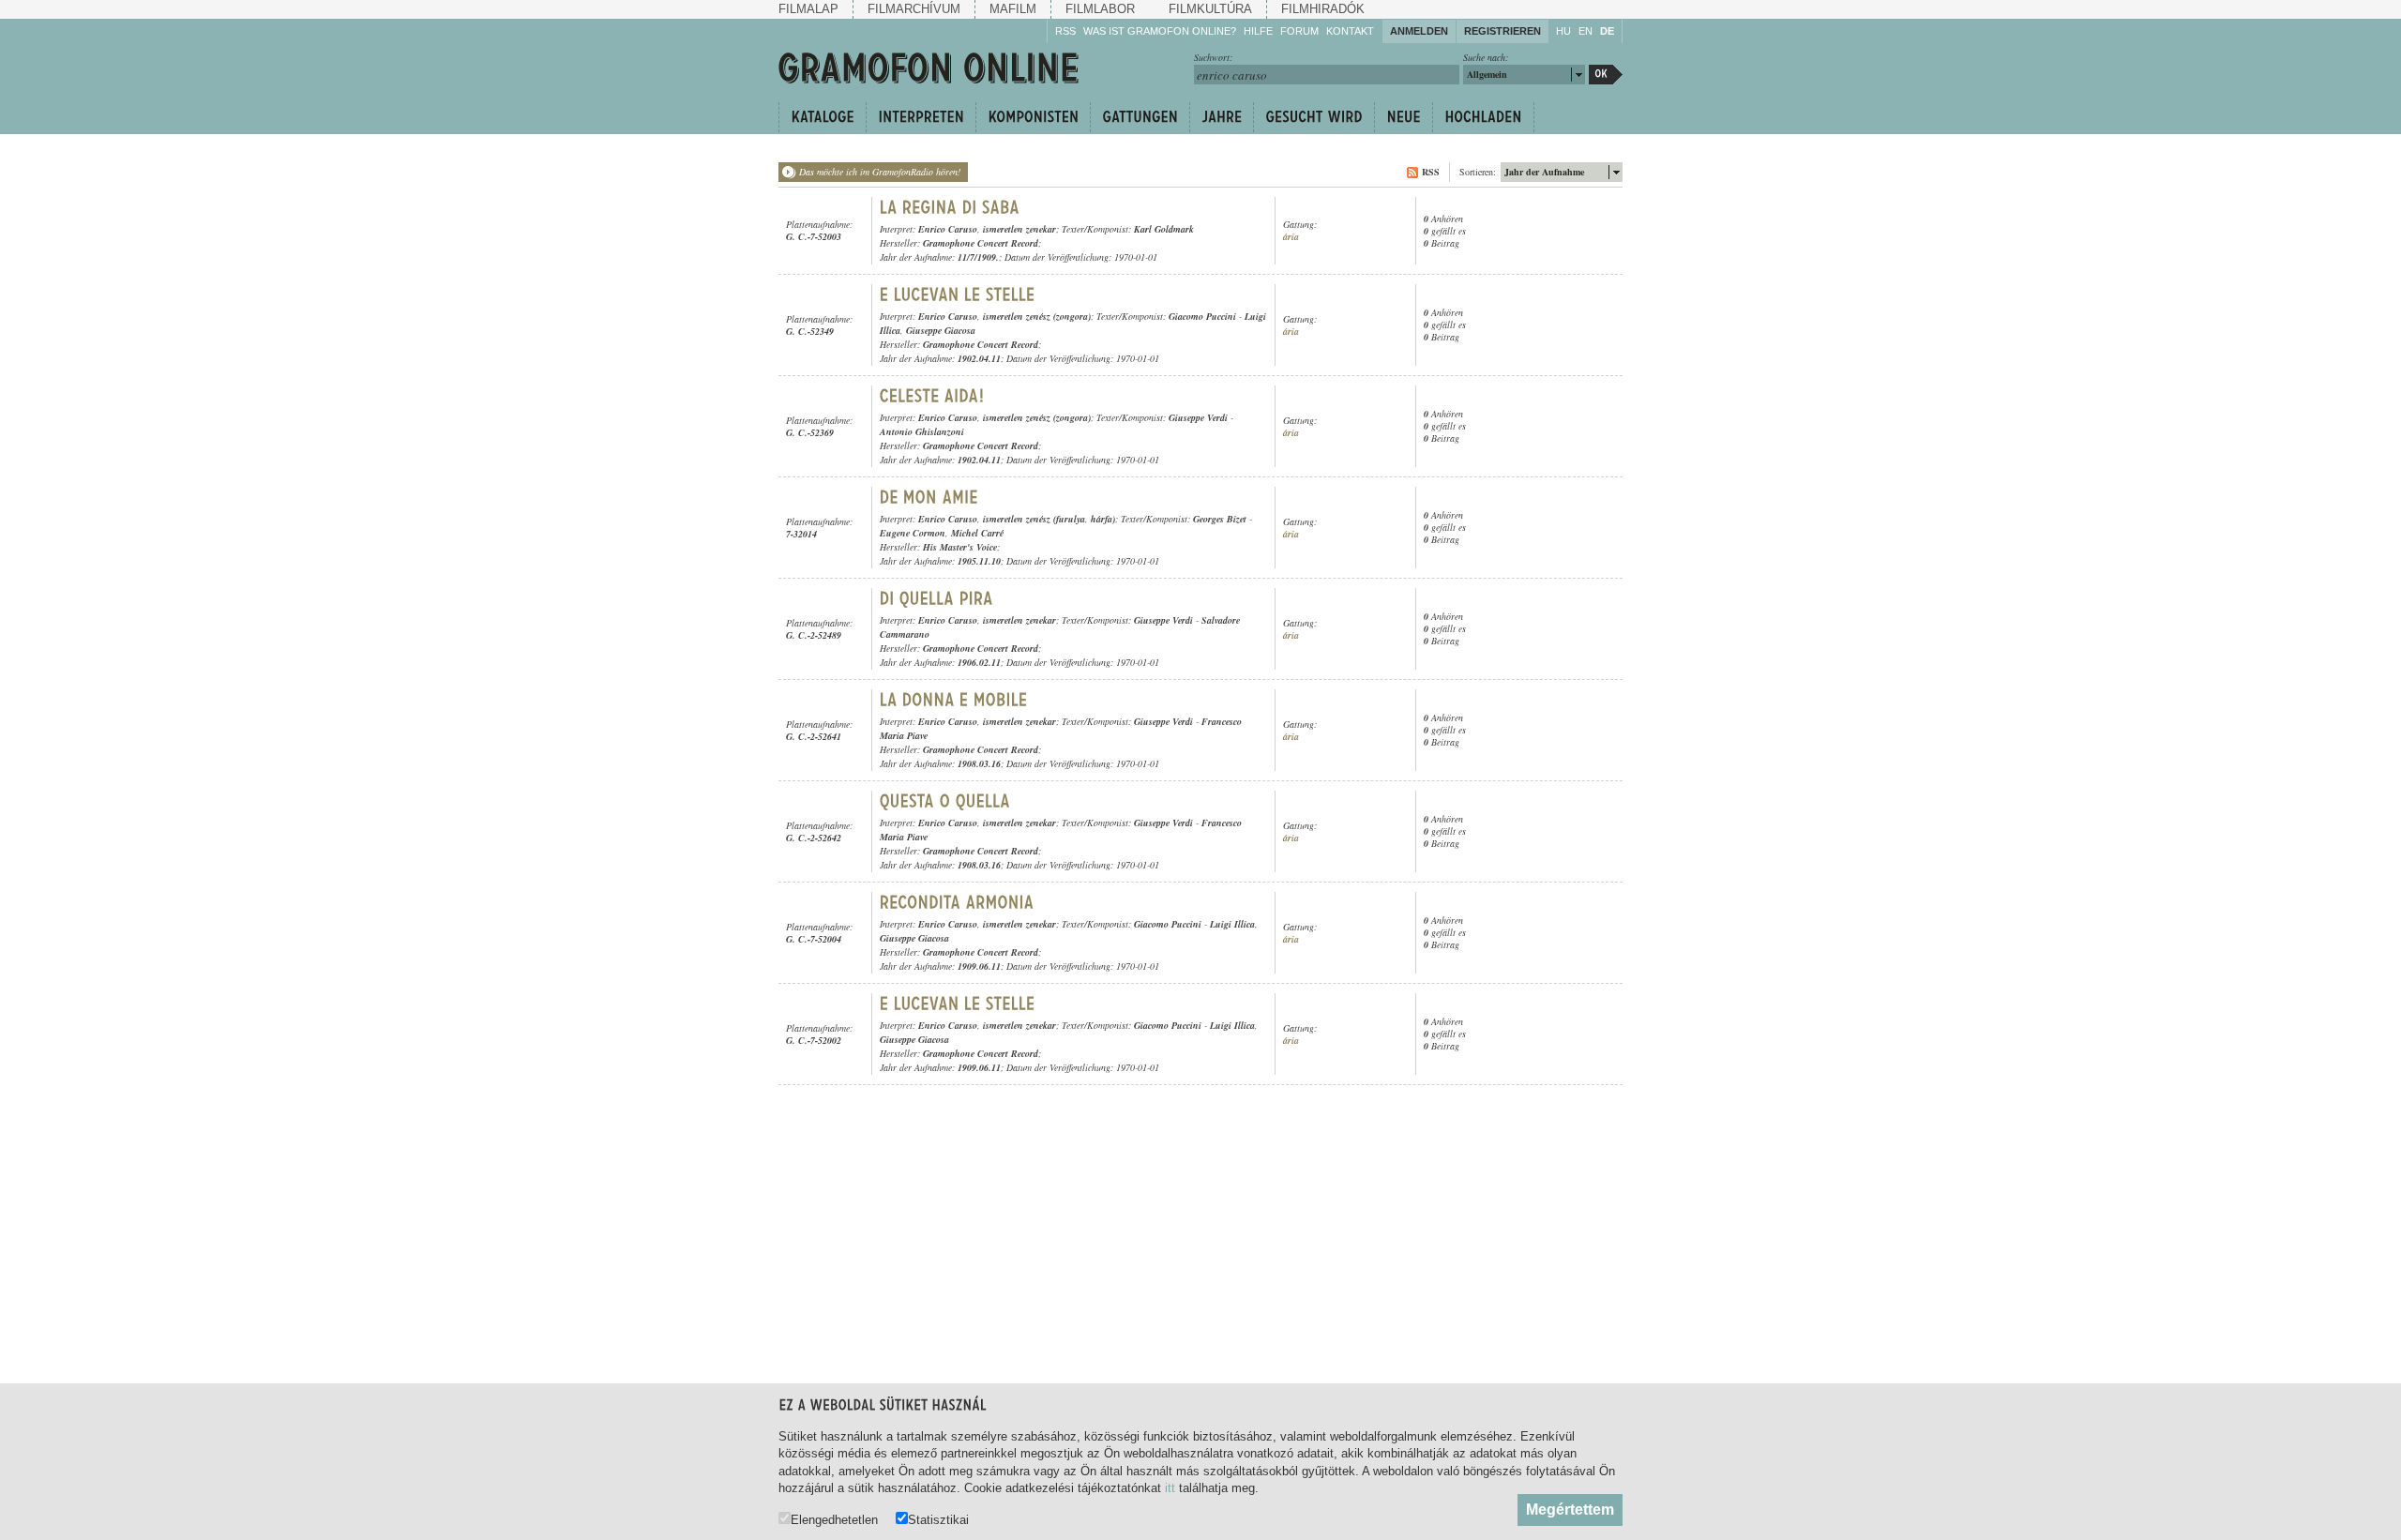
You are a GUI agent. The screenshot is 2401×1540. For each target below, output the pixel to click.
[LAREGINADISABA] (950, 207)
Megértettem (1570, 1510)
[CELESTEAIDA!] (932, 396)
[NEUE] (1403, 117)
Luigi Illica (1232, 924)
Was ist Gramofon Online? (1160, 31)
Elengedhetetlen (834, 1519)
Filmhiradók (1323, 9)
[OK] (1606, 75)
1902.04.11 (979, 358)
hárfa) (1103, 519)
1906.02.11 (979, 662)
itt (1170, 1488)
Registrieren (1503, 31)
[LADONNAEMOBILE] (954, 700)
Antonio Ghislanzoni (922, 431)
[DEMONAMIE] (929, 497)
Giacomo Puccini (1202, 316)
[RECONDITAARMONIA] (957, 902)
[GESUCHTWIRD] (1314, 117)
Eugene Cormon (913, 533)
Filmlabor (1100, 9)
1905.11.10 (979, 561)
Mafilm (1013, 9)
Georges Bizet (1220, 519)
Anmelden (1419, 31)
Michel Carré (977, 533)
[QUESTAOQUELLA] (945, 801)
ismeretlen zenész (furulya (1034, 519)
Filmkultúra (1210, 9)
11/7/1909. (978, 257)
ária (1291, 237)
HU (1563, 31)
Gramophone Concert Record (981, 243)
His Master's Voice (960, 547)
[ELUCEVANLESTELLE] (958, 294)
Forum (1299, 31)
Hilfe (1258, 31)
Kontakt (1350, 31)
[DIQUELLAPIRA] (936, 598)
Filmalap (808, 9)
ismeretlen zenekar (1019, 229)
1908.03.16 (979, 763)
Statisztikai (938, 1519)
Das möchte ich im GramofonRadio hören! (880, 172)
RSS (1065, 31)
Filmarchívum (914, 9)
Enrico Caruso (948, 229)
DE (1607, 31)
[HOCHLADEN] (1483, 117)
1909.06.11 (979, 966)
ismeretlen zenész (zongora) (1037, 316)
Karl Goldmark (1164, 229)
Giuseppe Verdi (1198, 417)
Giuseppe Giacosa (941, 330)
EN (1586, 31)
